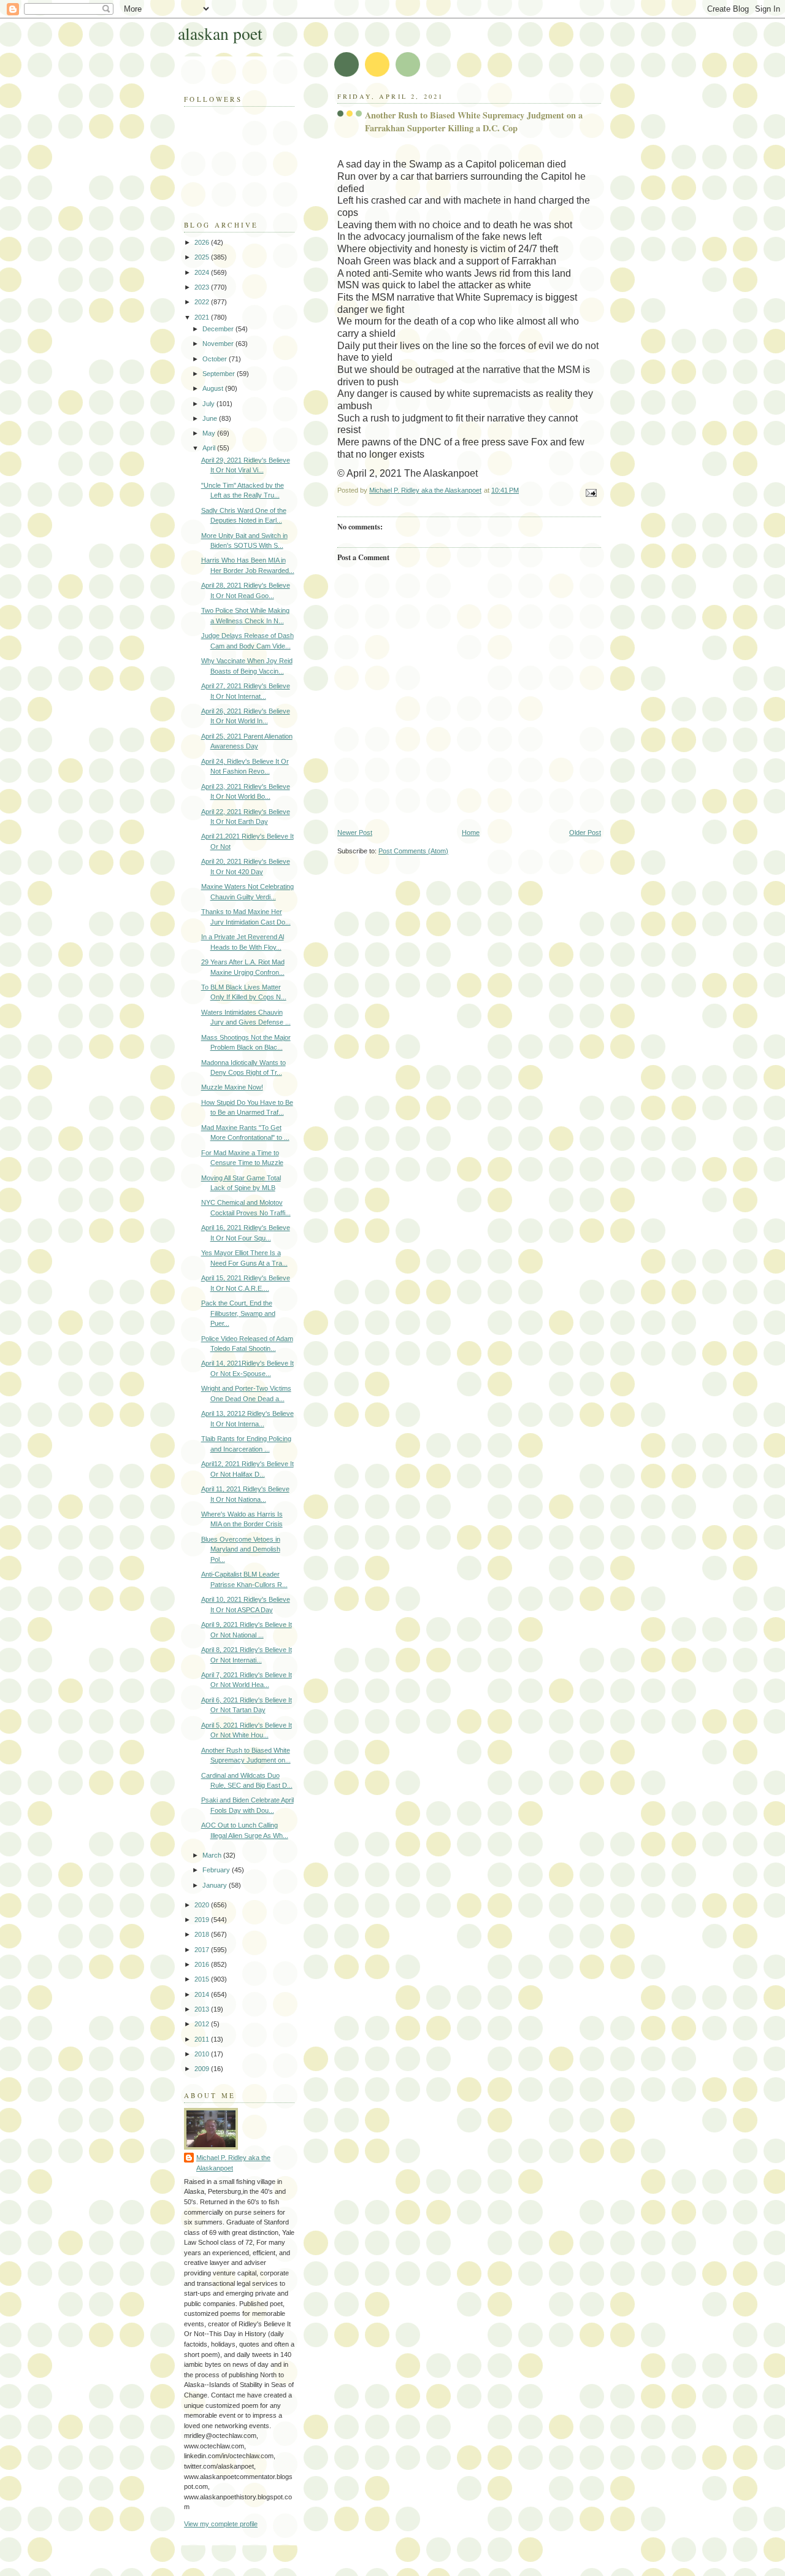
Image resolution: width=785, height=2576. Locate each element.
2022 (203, 302)
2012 (203, 2024)
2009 (203, 2069)
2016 (203, 1964)
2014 (203, 1994)
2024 (203, 272)
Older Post (585, 832)
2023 (203, 287)
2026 (203, 242)
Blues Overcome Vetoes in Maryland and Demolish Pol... (241, 1549)
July (209, 404)
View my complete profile (221, 2524)
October (216, 359)
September (220, 374)
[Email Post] (590, 493)
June (211, 418)
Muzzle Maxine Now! (232, 1087)
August (214, 388)
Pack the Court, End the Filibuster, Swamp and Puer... (238, 1313)
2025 (203, 257)
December (219, 329)
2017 (203, 1950)
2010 (203, 2054)
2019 (203, 1920)
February (217, 1870)
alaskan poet (220, 33)
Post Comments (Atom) (413, 851)
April (210, 448)
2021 (203, 317)
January (216, 1885)
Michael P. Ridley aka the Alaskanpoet (233, 2163)
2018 (203, 1934)
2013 (203, 2009)
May (210, 433)
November (219, 344)
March (213, 1855)
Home (471, 832)
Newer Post (355, 832)
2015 (203, 1979)
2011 (203, 2039)
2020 (203, 1905)
